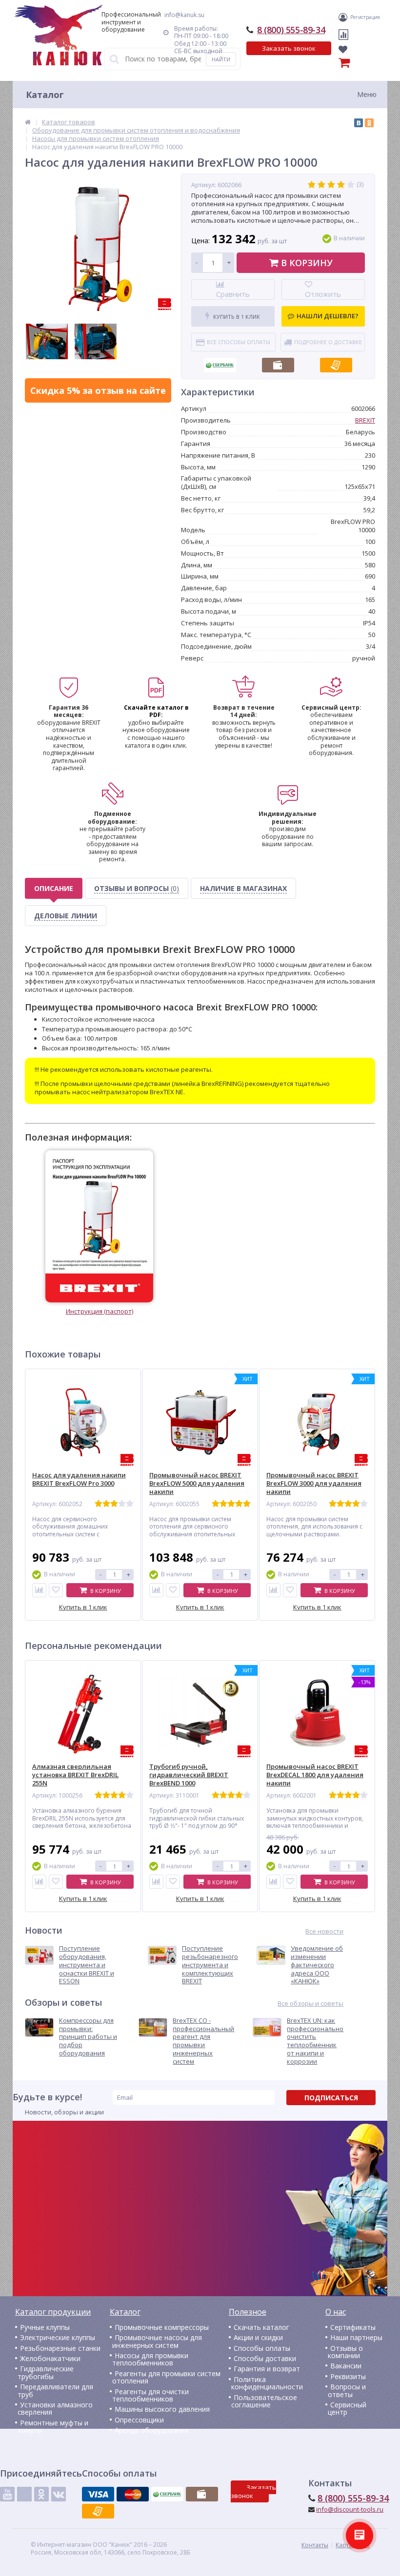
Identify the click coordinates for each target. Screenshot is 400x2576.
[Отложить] (56, 1590)
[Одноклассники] (369, 123)
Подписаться (331, 2098)
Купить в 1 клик (236, 317)
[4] (341, 185)
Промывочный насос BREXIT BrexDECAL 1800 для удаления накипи (315, 1775)
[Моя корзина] (325, 64)
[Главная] (28, 122)
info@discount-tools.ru (350, 2509)
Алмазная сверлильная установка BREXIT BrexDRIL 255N (75, 1775)
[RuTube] (24, 2494)
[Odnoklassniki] (41, 2494)
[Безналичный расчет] (336, 362)
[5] (351, 185)
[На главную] (59, 35)
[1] (312, 185)
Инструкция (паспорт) (100, 1311)
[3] (331, 185)
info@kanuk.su (184, 15)
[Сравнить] (39, 1590)
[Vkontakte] (59, 2494)
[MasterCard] (133, 2494)
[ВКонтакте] (359, 123)
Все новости (324, 1931)
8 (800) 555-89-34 (291, 30)
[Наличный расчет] (278, 362)
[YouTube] (7, 2494)
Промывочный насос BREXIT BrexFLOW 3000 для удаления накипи (314, 1483)
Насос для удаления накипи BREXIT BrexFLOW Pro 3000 (79, 1479)
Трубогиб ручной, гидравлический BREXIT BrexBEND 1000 (189, 1775)
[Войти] (344, 17)
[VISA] (98, 2494)
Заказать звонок (289, 48)
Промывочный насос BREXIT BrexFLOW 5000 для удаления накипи (197, 1483)
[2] (321, 185)
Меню (367, 94)
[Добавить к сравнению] (39, 1882)
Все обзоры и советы (310, 2004)
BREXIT (365, 420)
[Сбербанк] (220, 362)
